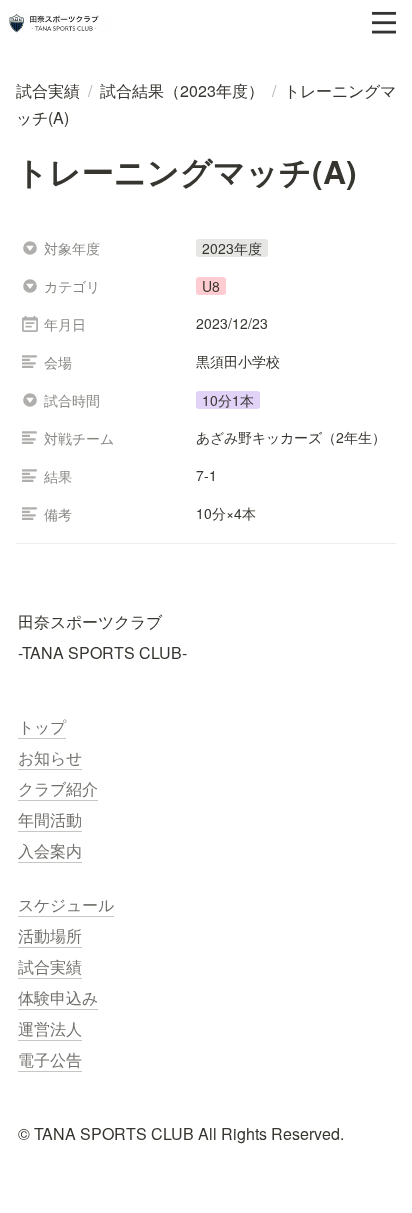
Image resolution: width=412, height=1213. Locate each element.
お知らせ (50, 757)
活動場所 (50, 935)
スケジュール (66, 904)
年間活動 (50, 819)
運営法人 (50, 1028)
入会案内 (50, 850)
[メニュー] (384, 23)
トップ (42, 726)
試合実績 (50, 966)
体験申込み (58, 997)
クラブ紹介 (58, 788)
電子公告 (50, 1059)
